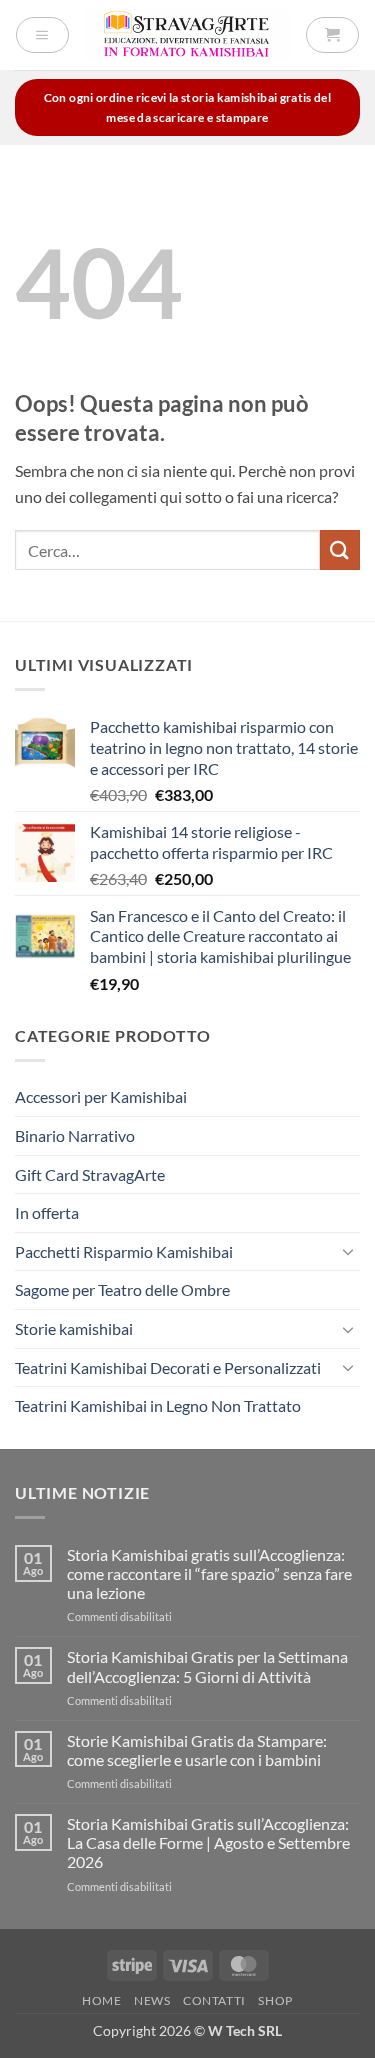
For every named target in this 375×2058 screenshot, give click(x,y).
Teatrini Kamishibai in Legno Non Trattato (158, 1405)
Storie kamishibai (74, 1328)
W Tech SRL (245, 2030)
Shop (275, 2000)
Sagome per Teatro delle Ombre (122, 1289)
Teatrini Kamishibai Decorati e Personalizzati (168, 1367)
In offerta (47, 1212)
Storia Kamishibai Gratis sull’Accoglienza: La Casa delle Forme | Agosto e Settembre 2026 (208, 1842)
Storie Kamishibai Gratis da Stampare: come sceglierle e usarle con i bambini (197, 1750)
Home (101, 2000)
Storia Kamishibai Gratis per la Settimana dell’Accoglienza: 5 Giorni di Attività (207, 1666)
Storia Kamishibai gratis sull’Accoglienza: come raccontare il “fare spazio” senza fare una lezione (209, 1573)
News (152, 2000)
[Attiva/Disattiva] (348, 1251)
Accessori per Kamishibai (101, 1096)
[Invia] (340, 549)
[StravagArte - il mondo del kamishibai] (187, 34)
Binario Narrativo (75, 1135)
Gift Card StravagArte (90, 1174)
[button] (42, 35)
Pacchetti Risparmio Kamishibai (124, 1251)
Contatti (214, 2000)
